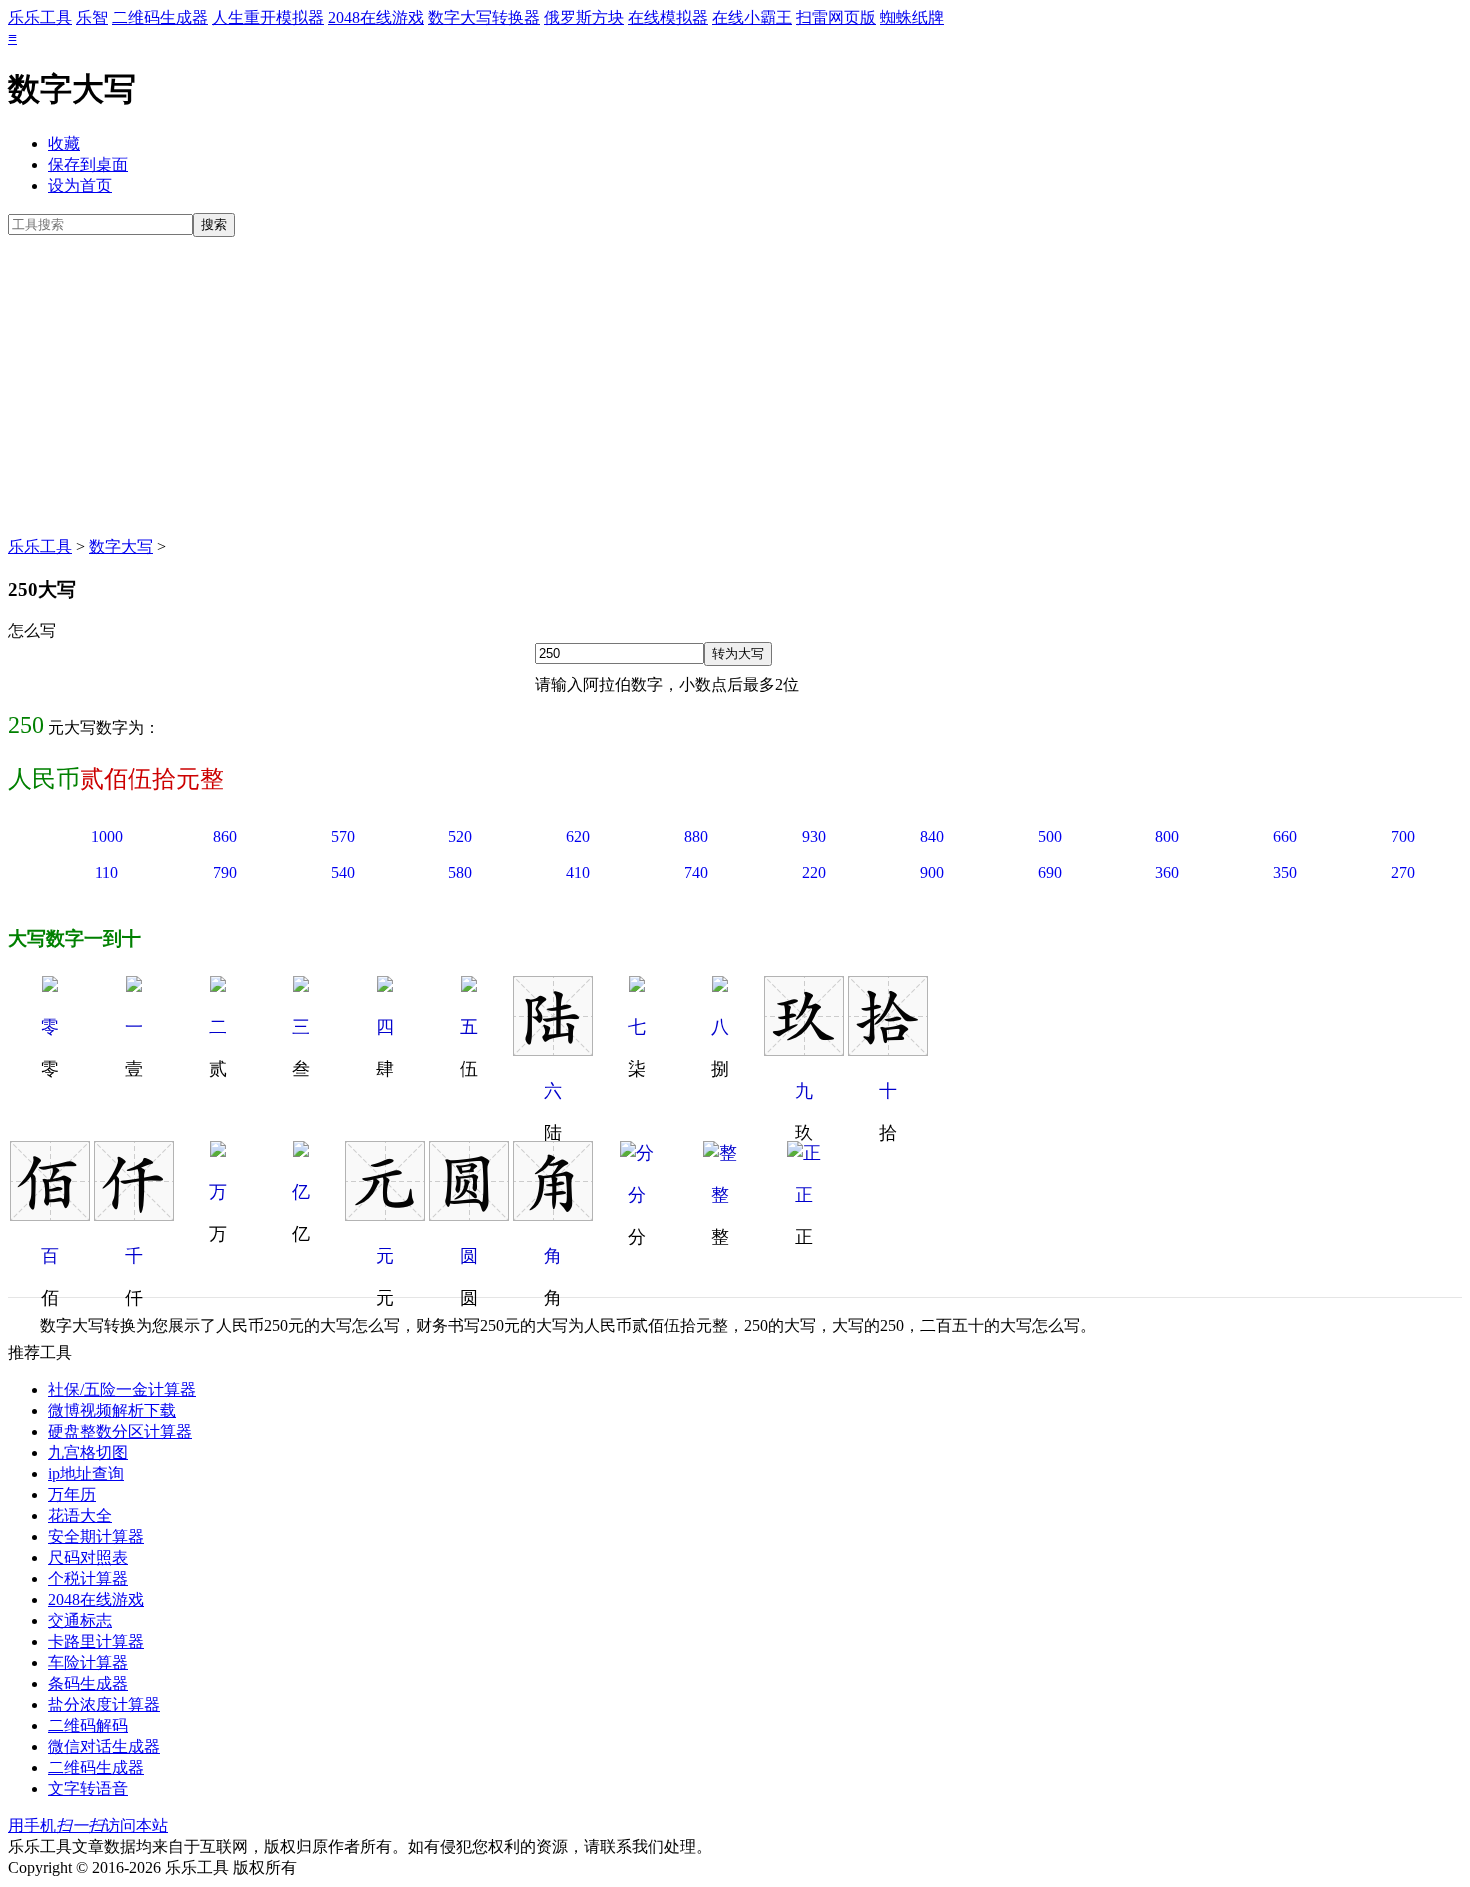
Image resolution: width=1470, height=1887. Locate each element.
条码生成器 (88, 1683)
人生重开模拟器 (268, 17)
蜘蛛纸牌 (912, 17)
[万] (218, 1151)
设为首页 (80, 185)
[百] (50, 1215)
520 (460, 836)
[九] (804, 1050)
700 (1403, 836)
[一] (134, 986)
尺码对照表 (88, 1557)
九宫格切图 (88, 1452)
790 (225, 872)
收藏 (64, 143)
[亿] (301, 1151)
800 (1167, 836)
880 (696, 836)
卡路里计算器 (96, 1641)
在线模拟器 (668, 17)
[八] (720, 986)
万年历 (72, 1494)
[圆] (469, 1215)
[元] (385, 1215)
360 (1167, 872)
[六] (553, 1050)
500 (1050, 836)
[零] (50, 986)
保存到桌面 (88, 164)
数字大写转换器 (484, 17)
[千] (134, 1215)
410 (578, 872)
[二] (218, 986)
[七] (637, 986)
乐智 (92, 17)
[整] (720, 1153)
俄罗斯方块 (584, 17)
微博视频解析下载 (112, 1410)
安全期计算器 (96, 1536)
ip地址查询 (86, 1473)
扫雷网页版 (836, 17)
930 (814, 836)
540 (343, 872)
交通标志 (80, 1620)
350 (1285, 872)
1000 (107, 836)
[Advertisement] (735, 387)
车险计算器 (88, 1662)
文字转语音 (88, 1788)
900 (932, 872)
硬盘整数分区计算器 (120, 1431)
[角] (553, 1215)
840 (932, 836)
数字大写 (121, 546)
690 (1050, 872)
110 (106, 872)
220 (814, 872)
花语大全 (80, 1515)
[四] (385, 986)
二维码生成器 (160, 17)
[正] (804, 1153)
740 (696, 872)
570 (343, 836)
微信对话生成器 (104, 1746)
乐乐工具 (40, 17)
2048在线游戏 (376, 17)
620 (578, 836)
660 (1285, 836)
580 (460, 872)
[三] (301, 986)
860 (225, 836)
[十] (888, 1050)
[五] (469, 986)
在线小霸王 (752, 17)
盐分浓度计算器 (104, 1704)
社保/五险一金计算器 (122, 1389)
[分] (637, 1153)
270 (1403, 872)
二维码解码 (88, 1725)
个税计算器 (88, 1578)
